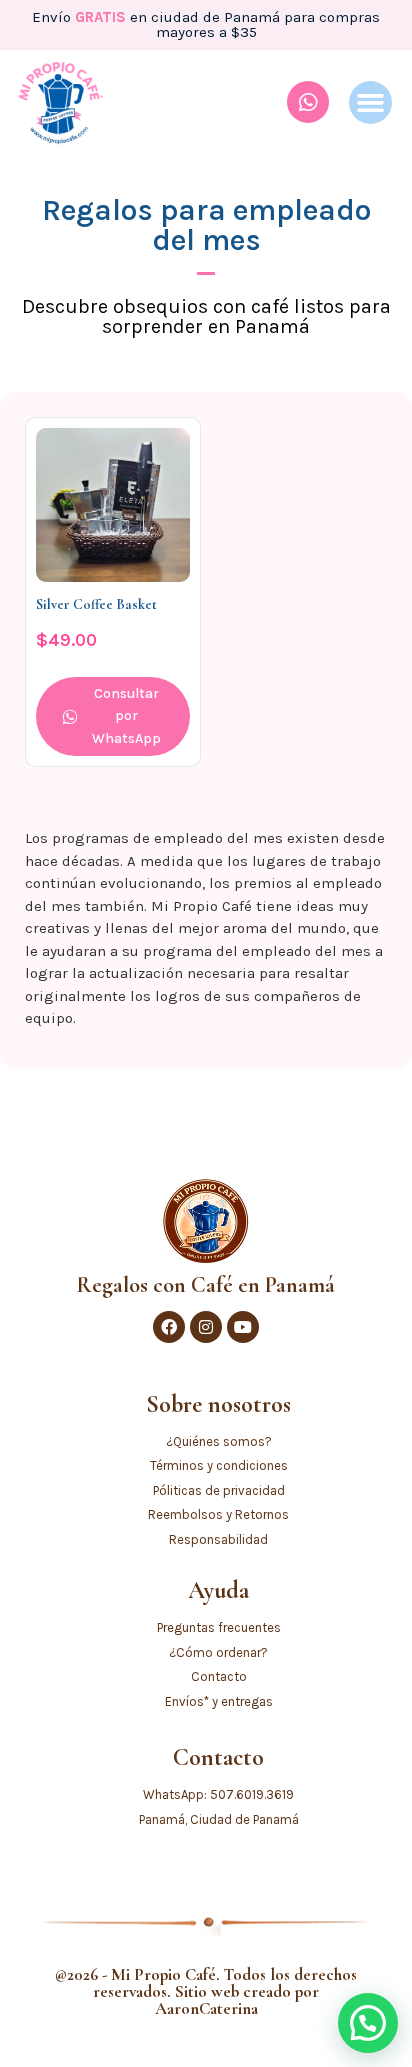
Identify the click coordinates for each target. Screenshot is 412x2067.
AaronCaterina (206, 2008)
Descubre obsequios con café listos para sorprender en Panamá (206, 316)
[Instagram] (206, 1327)
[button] (371, 103)
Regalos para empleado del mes (206, 225)
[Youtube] (243, 1327)
